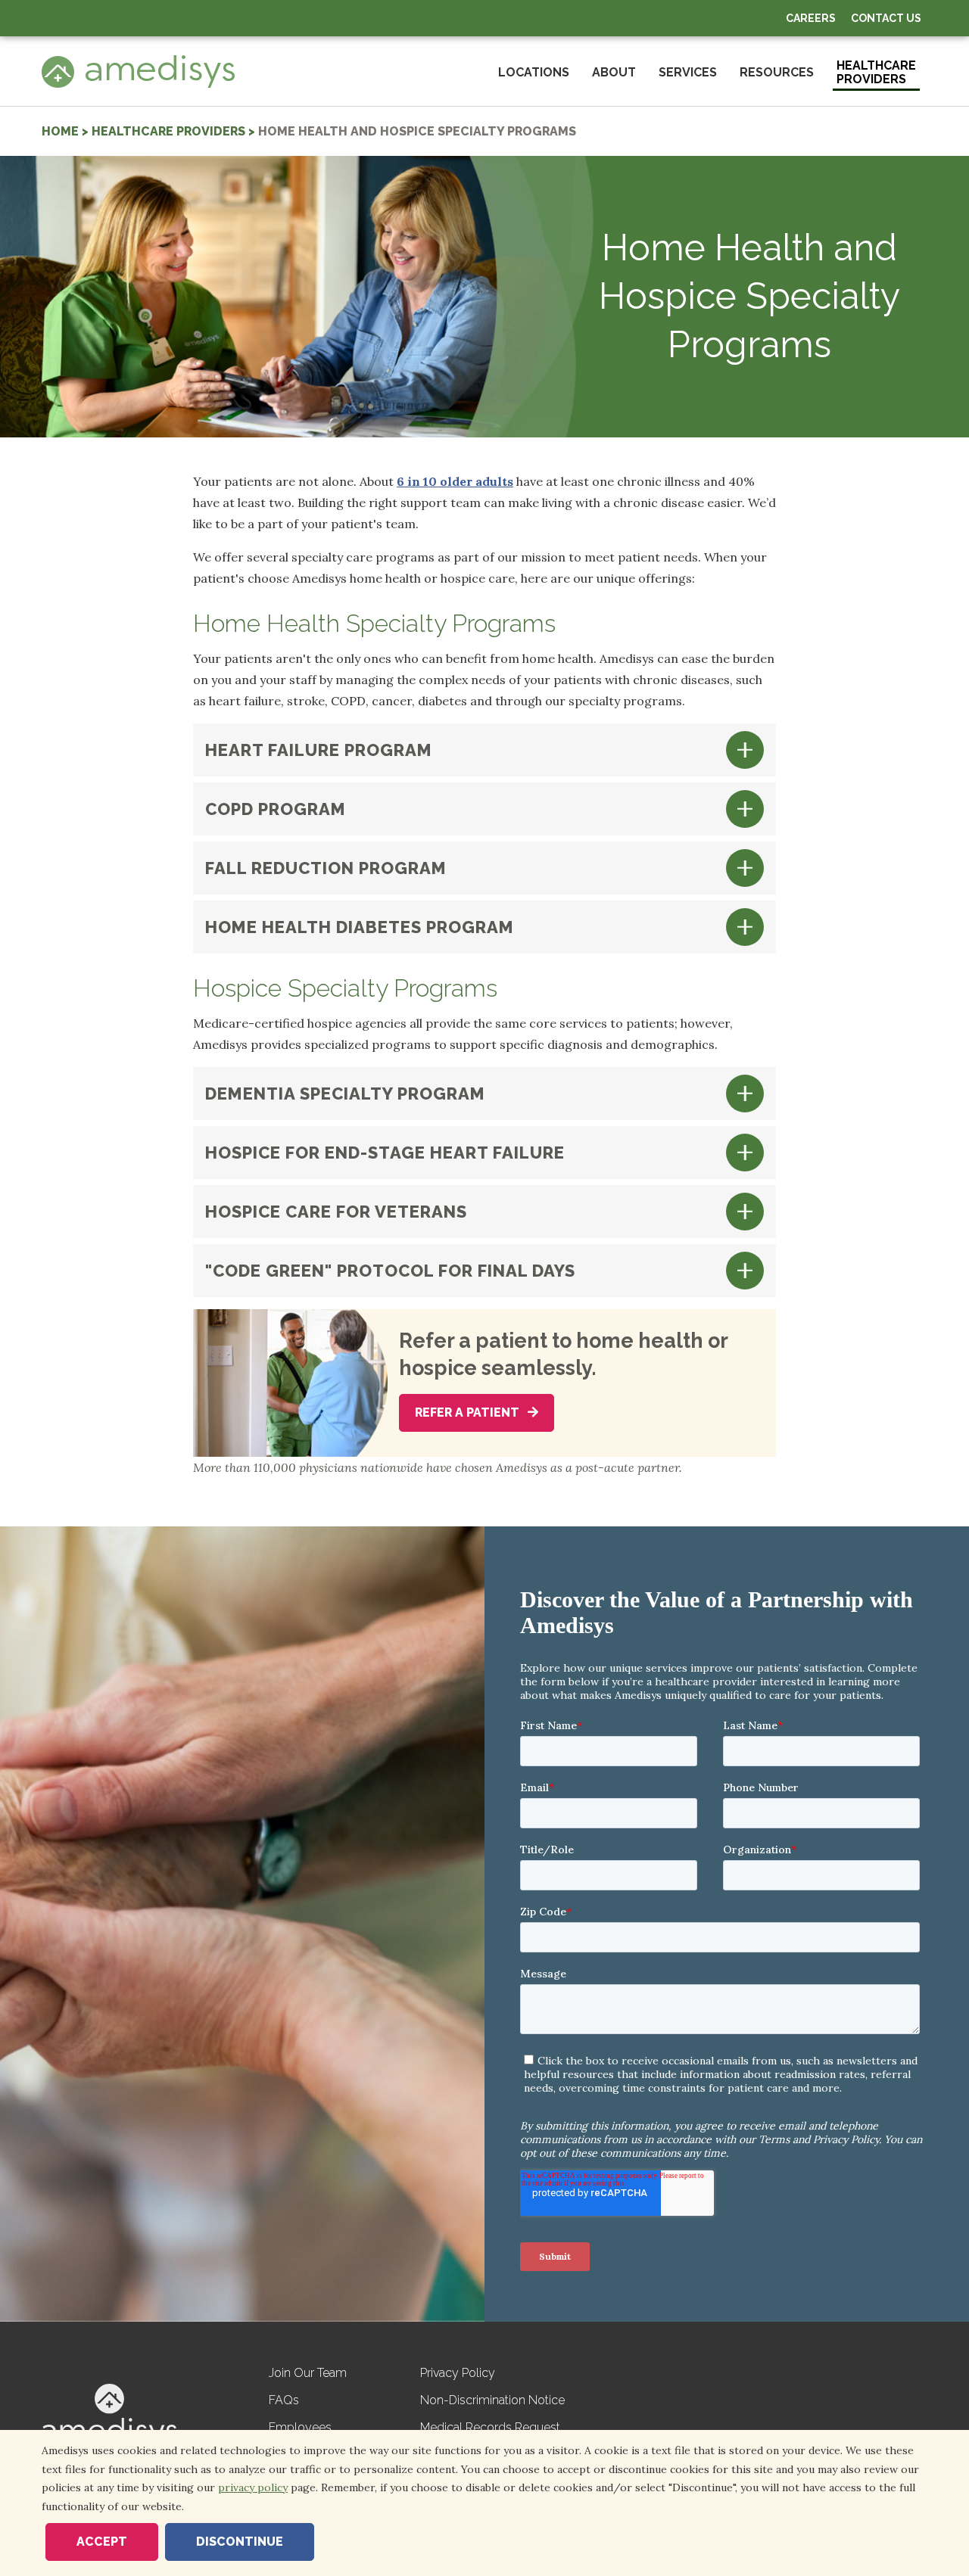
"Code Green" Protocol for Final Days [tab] (390, 1271)
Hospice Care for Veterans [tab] (336, 1212)
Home (60, 131)
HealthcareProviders (876, 72)
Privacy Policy (458, 2373)
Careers (811, 18)
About (614, 72)
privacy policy (253, 2487)
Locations (534, 72)
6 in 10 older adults (455, 481)
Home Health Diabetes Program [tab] (360, 927)
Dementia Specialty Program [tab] (345, 1094)
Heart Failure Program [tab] (319, 750)
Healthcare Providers (168, 131)
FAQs (284, 2400)
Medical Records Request (490, 2427)
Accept (102, 2542)
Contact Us (886, 18)
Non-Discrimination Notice (492, 2400)
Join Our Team (308, 2373)
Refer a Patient (469, 1412)
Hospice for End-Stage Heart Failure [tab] (385, 1153)
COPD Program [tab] (276, 809)
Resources (777, 72)
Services (688, 72)
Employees (300, 2427)
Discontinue (240, 2542)
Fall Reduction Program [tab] (326, 868)
